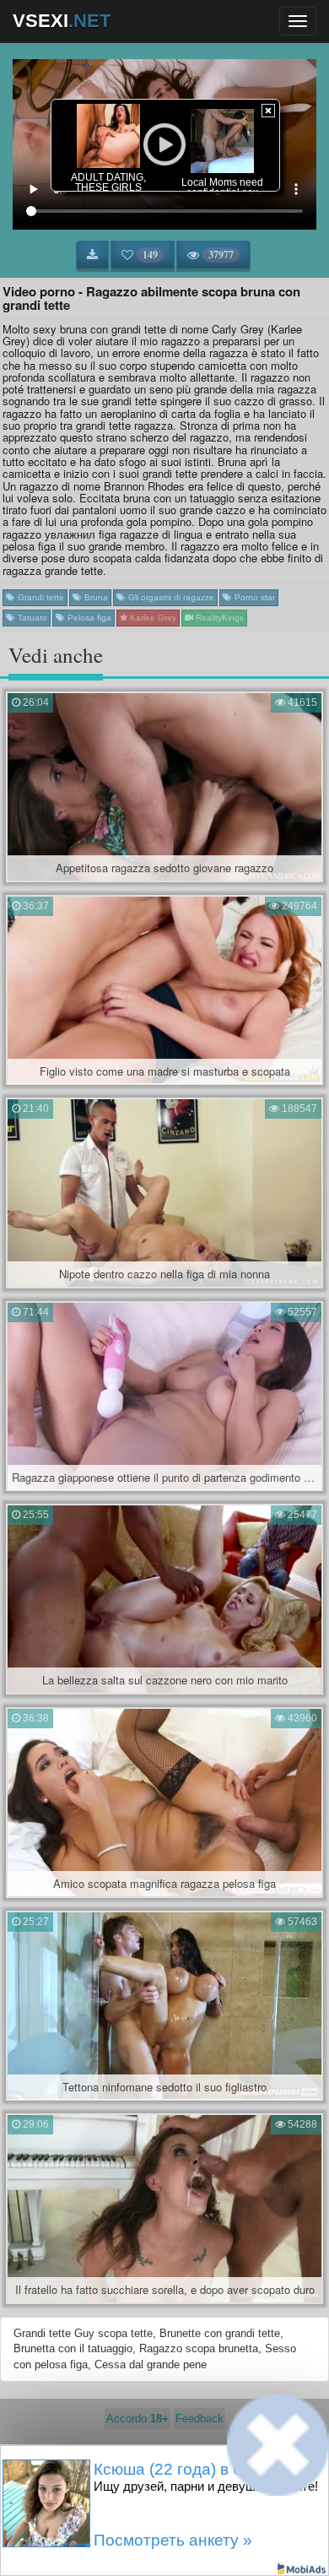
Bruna (95, 597)
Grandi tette (40, 597)
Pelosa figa (88, 618)
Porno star (253, 597)
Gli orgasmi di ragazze (170, 597)
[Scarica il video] (92, 255)
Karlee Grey (152, 618)
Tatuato (31, 618)
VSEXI (62, 21)
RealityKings (218, 618)
